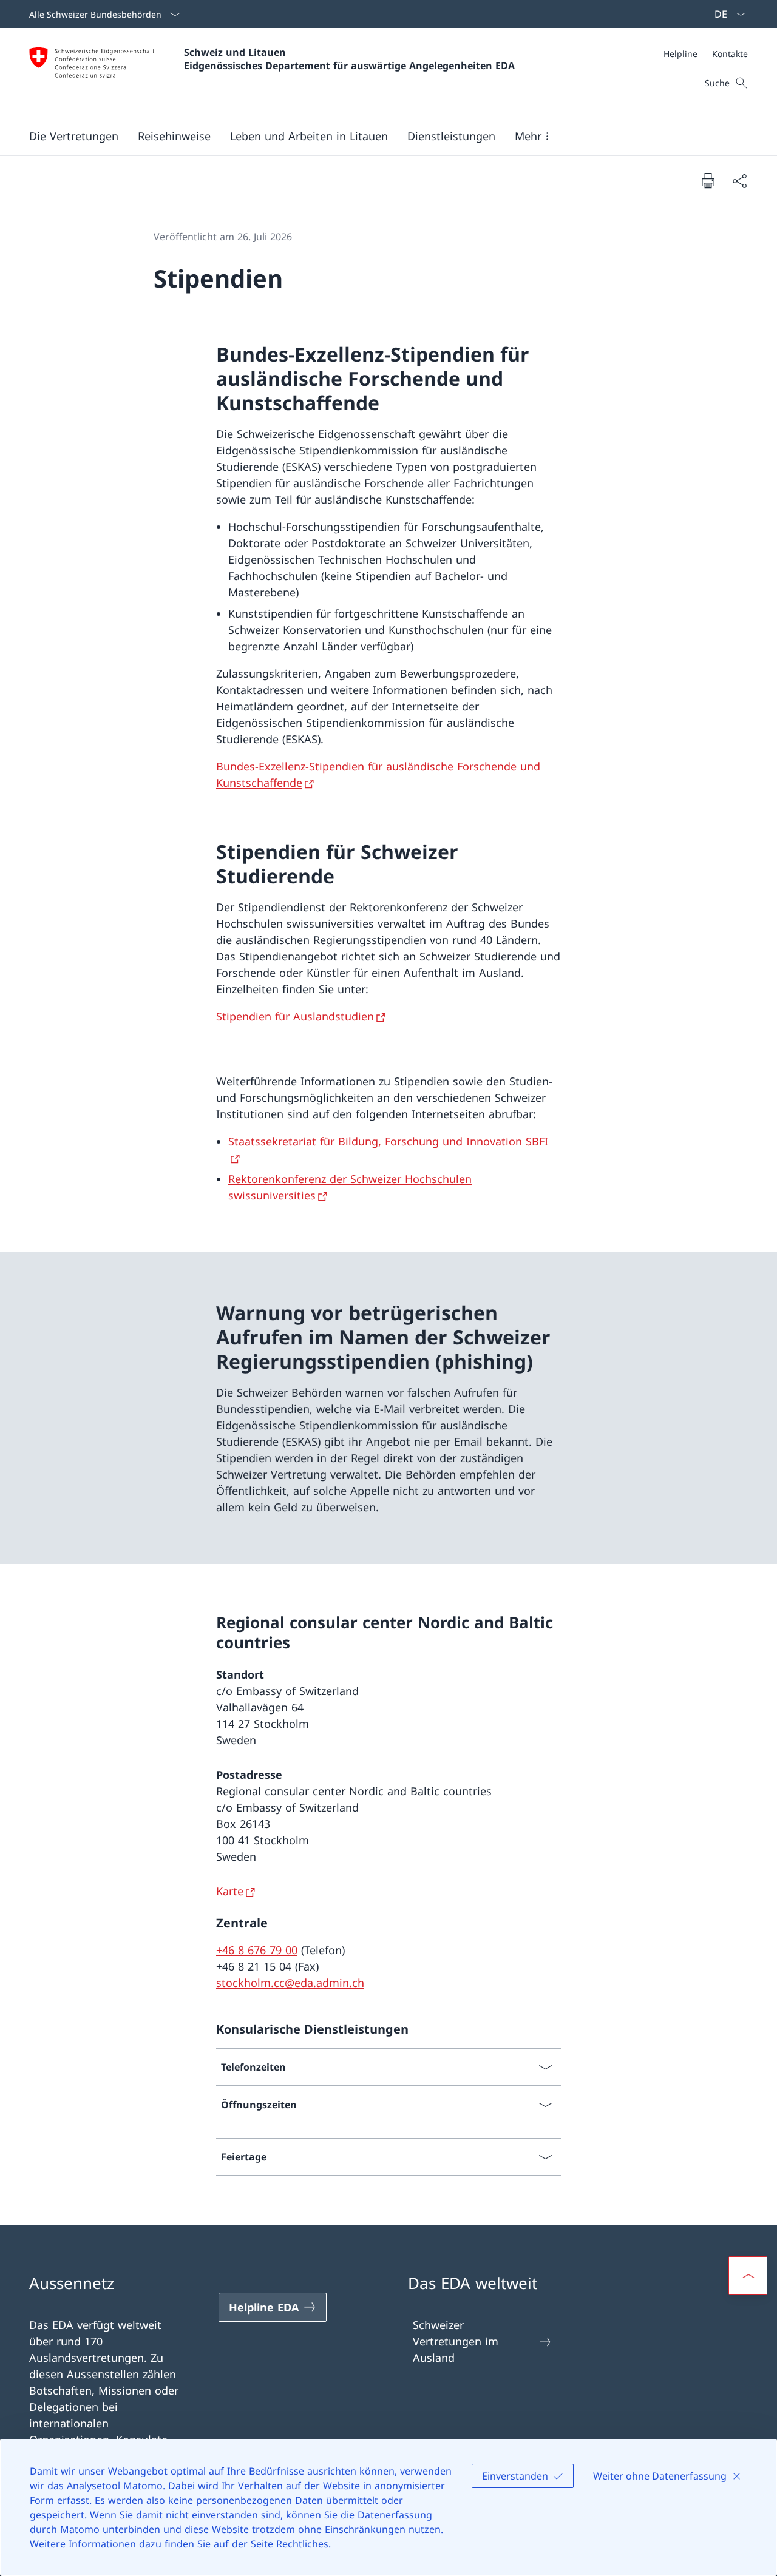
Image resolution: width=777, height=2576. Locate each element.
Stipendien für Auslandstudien (295, 1016)
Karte (230, 1891)
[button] (74, 136)
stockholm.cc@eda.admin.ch (290, 1983)
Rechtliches (302, 2544)
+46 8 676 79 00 (257, 1950)
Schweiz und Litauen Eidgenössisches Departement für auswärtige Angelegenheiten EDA (349, 59)
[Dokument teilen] (739, 180)
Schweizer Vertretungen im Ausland (456, 2341)
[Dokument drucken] (708, 180)
